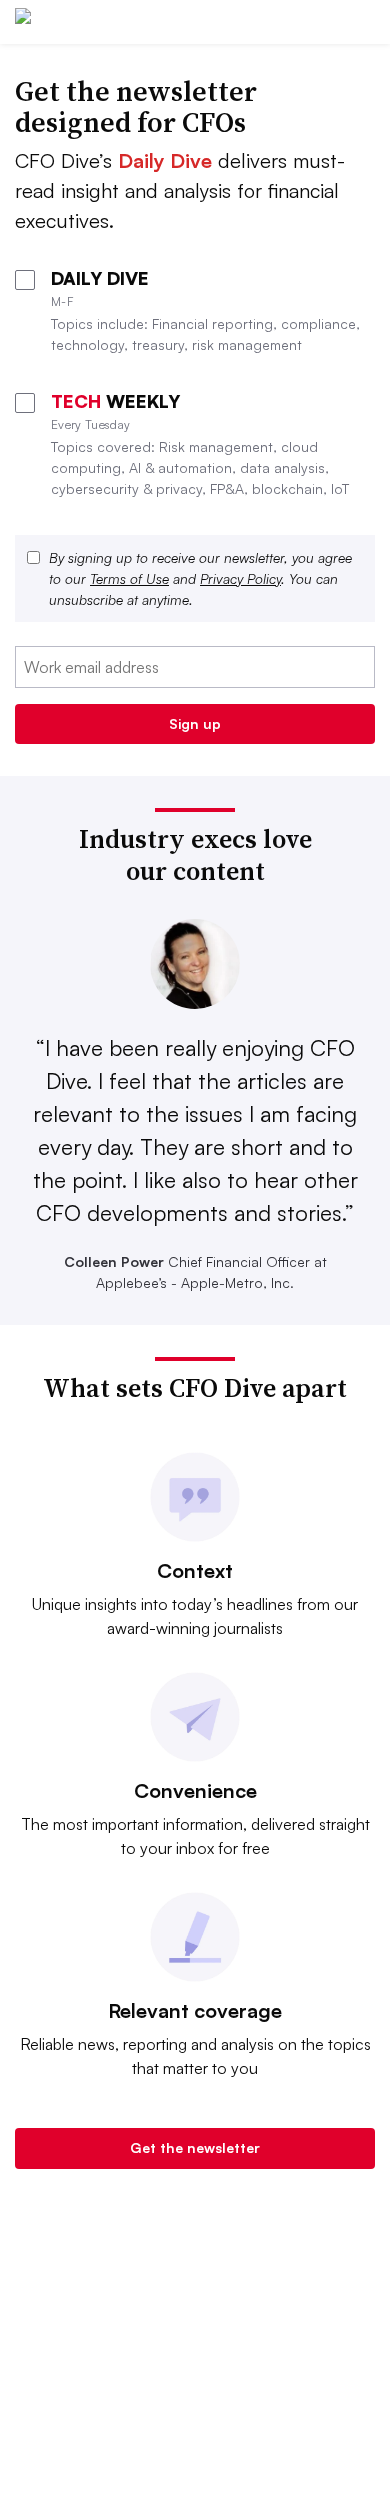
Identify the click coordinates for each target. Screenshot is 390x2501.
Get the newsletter (195, 2147)
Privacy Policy (240, 578)
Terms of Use (129, 578)
